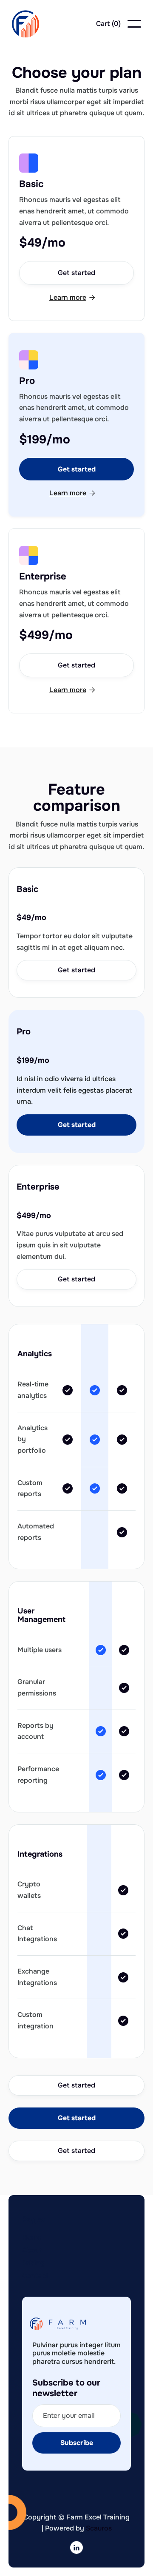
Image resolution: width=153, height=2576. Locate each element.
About (32, 2250)
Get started (76, 273)
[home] (25, 24)
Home (32, 2237)
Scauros (99, 2528)
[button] (108, 24)
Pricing (33, 2263)
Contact (35, 2276)
